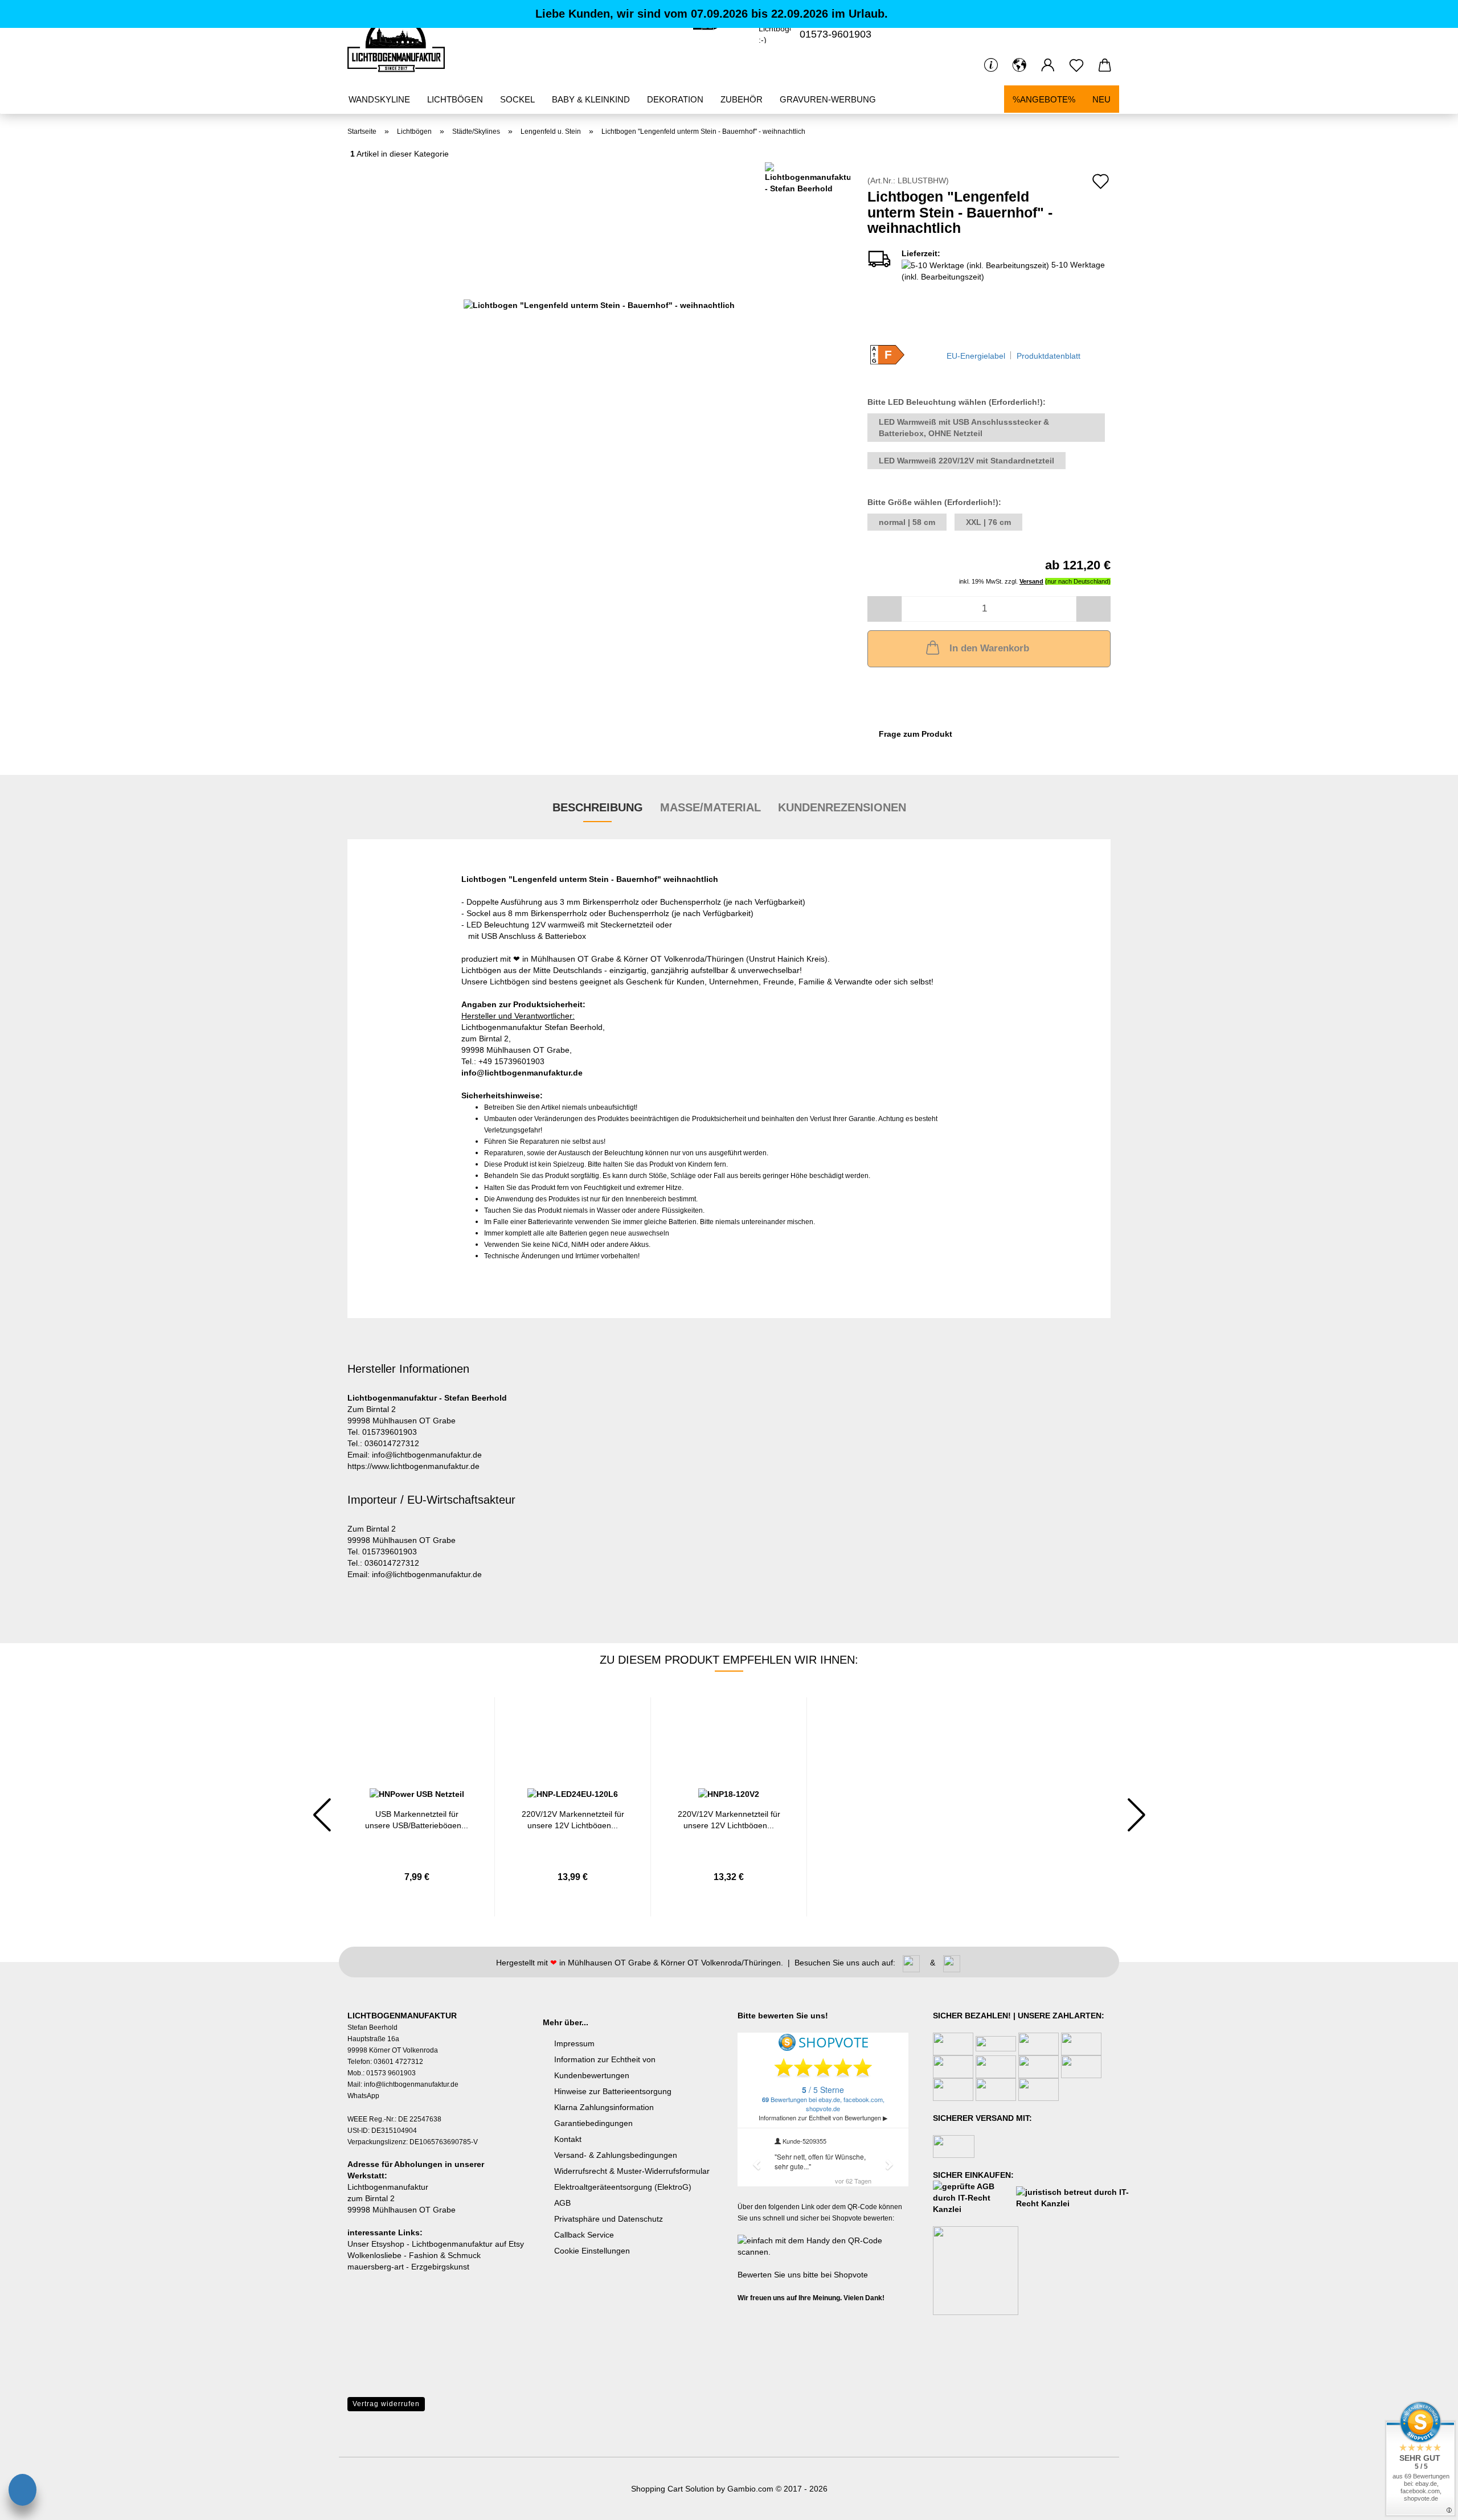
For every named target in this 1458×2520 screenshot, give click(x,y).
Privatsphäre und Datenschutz (609, 2219)
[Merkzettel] (1076, 65)
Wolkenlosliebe (374, 2255)
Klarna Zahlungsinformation (604, 2107)
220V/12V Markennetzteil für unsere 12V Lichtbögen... (573, 1819)
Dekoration (675, 99)
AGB (562, 2203)
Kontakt (568, 2139)
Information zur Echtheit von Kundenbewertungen (605, 2067)
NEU (1101, 99)
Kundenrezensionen (842, 807)
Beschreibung (598, 807)
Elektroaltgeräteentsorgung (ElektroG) (623, 2187)
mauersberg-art (376, 2267)
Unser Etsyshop (376, 2244)
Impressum (574, 2043)
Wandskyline (379, 99)
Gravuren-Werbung (828, 99)
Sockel (517, 99)
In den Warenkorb (989, 648)
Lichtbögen (455, 99)
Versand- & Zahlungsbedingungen (616, 2155)
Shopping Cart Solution (673, 2489)
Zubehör (742, 99)
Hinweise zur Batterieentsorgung (613, 2091)
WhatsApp (363, 2096)
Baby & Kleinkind (591, 99)
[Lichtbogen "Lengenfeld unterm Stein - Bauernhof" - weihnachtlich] (599, 304)
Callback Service (584, 2235)
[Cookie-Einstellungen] (22, 2492)
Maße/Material (710, 807)
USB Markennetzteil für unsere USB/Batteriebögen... (417, 1819)
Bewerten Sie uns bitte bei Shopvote (803, 2275)
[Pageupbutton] (31, 2460)
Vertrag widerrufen (386, 2404)
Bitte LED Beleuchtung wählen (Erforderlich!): (957, 402)
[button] (1019, 65)
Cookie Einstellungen (592, 2251)
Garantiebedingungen (593, 2123)
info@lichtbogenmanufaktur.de (522, 1073)
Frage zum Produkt (916, 734)
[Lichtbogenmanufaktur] (400, 43)
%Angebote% (1044, 99)
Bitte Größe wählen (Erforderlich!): (934, 502)
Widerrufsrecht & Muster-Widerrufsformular (632, 2171)
